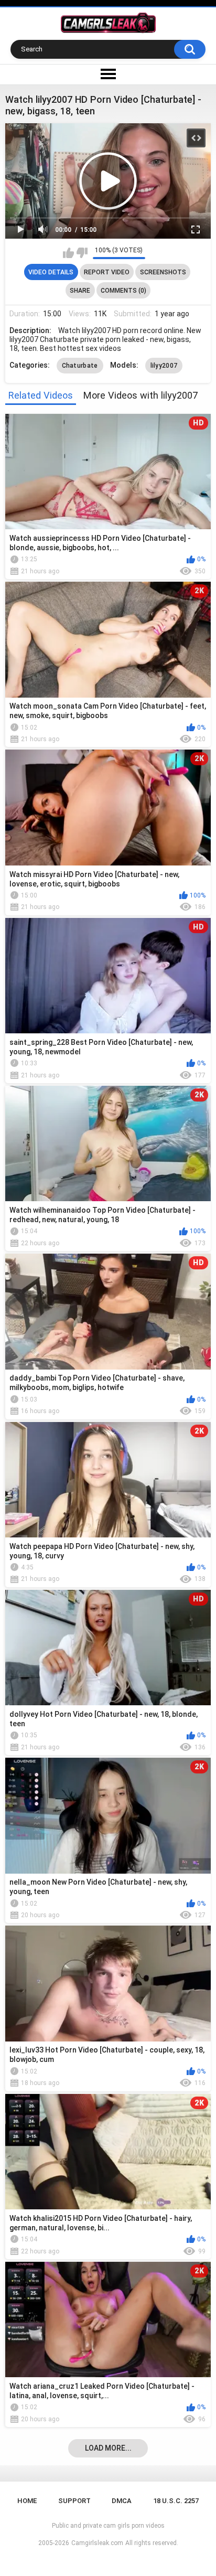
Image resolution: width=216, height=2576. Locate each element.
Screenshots (163, 272)
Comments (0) (123, 291)
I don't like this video (82, 253)
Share (80, 291)
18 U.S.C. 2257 (176, 2501)
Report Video (107, 272)
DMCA (122, 2501)
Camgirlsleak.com (97, 2543)
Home (27, 2501)
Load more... (108, 2448)
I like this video (68, 253)
